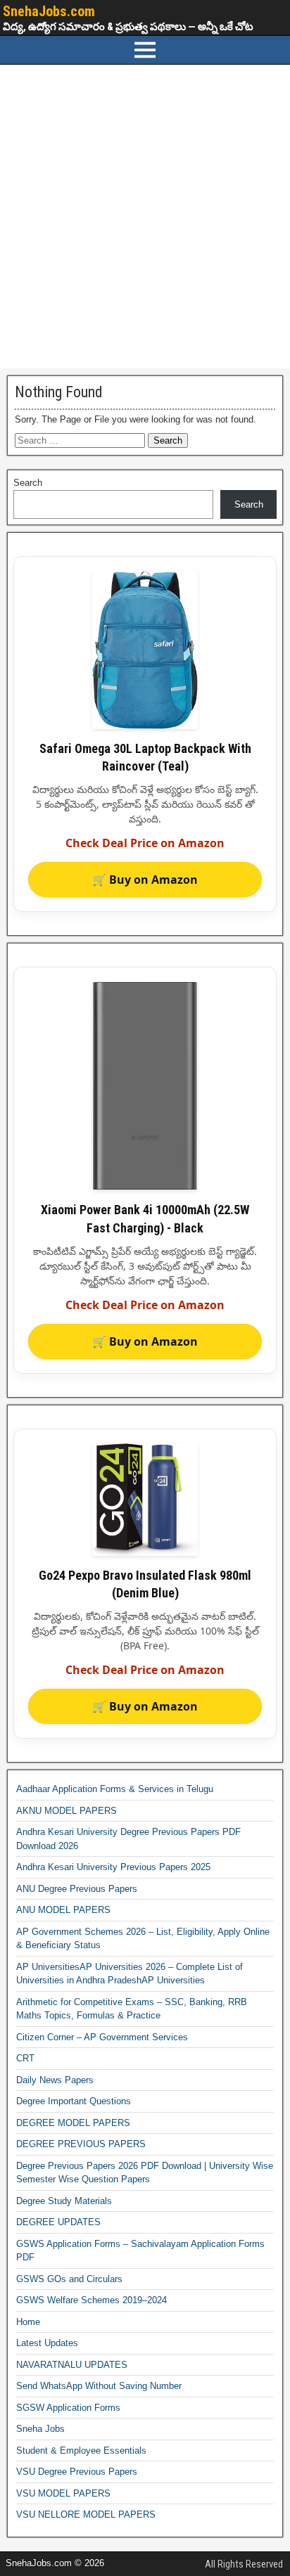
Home (28, 2322)
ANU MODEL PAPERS (63, 1910)
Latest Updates (47, 2343)
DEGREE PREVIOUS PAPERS (81, 2144)
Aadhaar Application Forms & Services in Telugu (115, 1789)
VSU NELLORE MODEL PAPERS (86, 2514)
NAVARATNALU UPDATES (72, 2365)
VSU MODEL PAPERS (63, 2493)
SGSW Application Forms (68, 2408)
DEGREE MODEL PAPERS (73, 2123)
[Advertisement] (145, 217)
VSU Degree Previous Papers (77, 2472)
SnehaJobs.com (49, 11)
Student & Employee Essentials (81, 2451)
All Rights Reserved (244, 2564)
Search (28, 483)
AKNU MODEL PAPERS (67, 1811)
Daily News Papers (55, 2080)
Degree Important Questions (74, 2101)
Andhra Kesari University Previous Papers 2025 (113, 1867)
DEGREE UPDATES (58, 2222)
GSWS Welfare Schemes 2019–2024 (92, 2300)
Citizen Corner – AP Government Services (102, 2037)
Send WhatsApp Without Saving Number (99, 2386)
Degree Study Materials (64, 2201)
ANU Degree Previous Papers (77, 1889)
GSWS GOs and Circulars (69, 2279)
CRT (25, 2058)
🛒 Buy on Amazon (145, 880)
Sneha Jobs (40, 2429)
